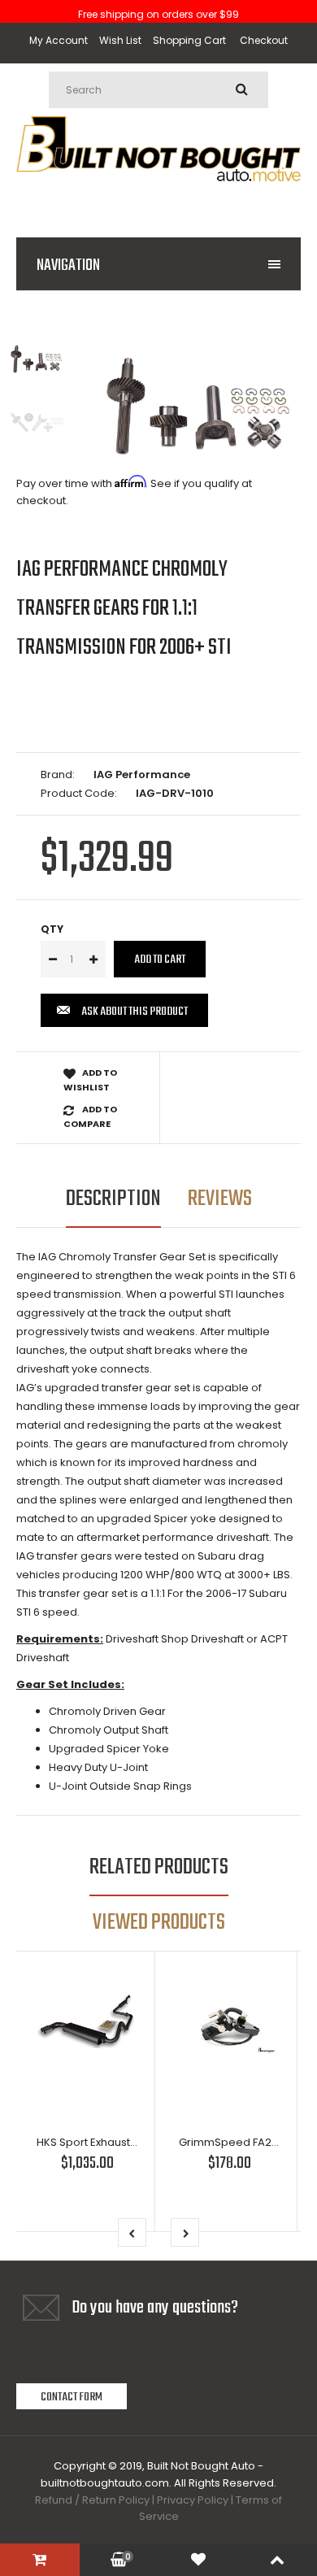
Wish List (120, 40)
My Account (59, 40)
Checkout (264, 40)
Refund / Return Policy (92, 2500)
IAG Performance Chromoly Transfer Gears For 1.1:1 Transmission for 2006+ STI (124, 609)
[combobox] (158, 90)
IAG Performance (142, 775)
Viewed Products (159, 1923)
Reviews (220, 1199)
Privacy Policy (193, 2500)
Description (113, 1199)
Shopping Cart (189, 40)
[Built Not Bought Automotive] (158, 200)
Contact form (72, 2397)
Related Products (159, 1867)
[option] (199, 407)
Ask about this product (135, 1012)
